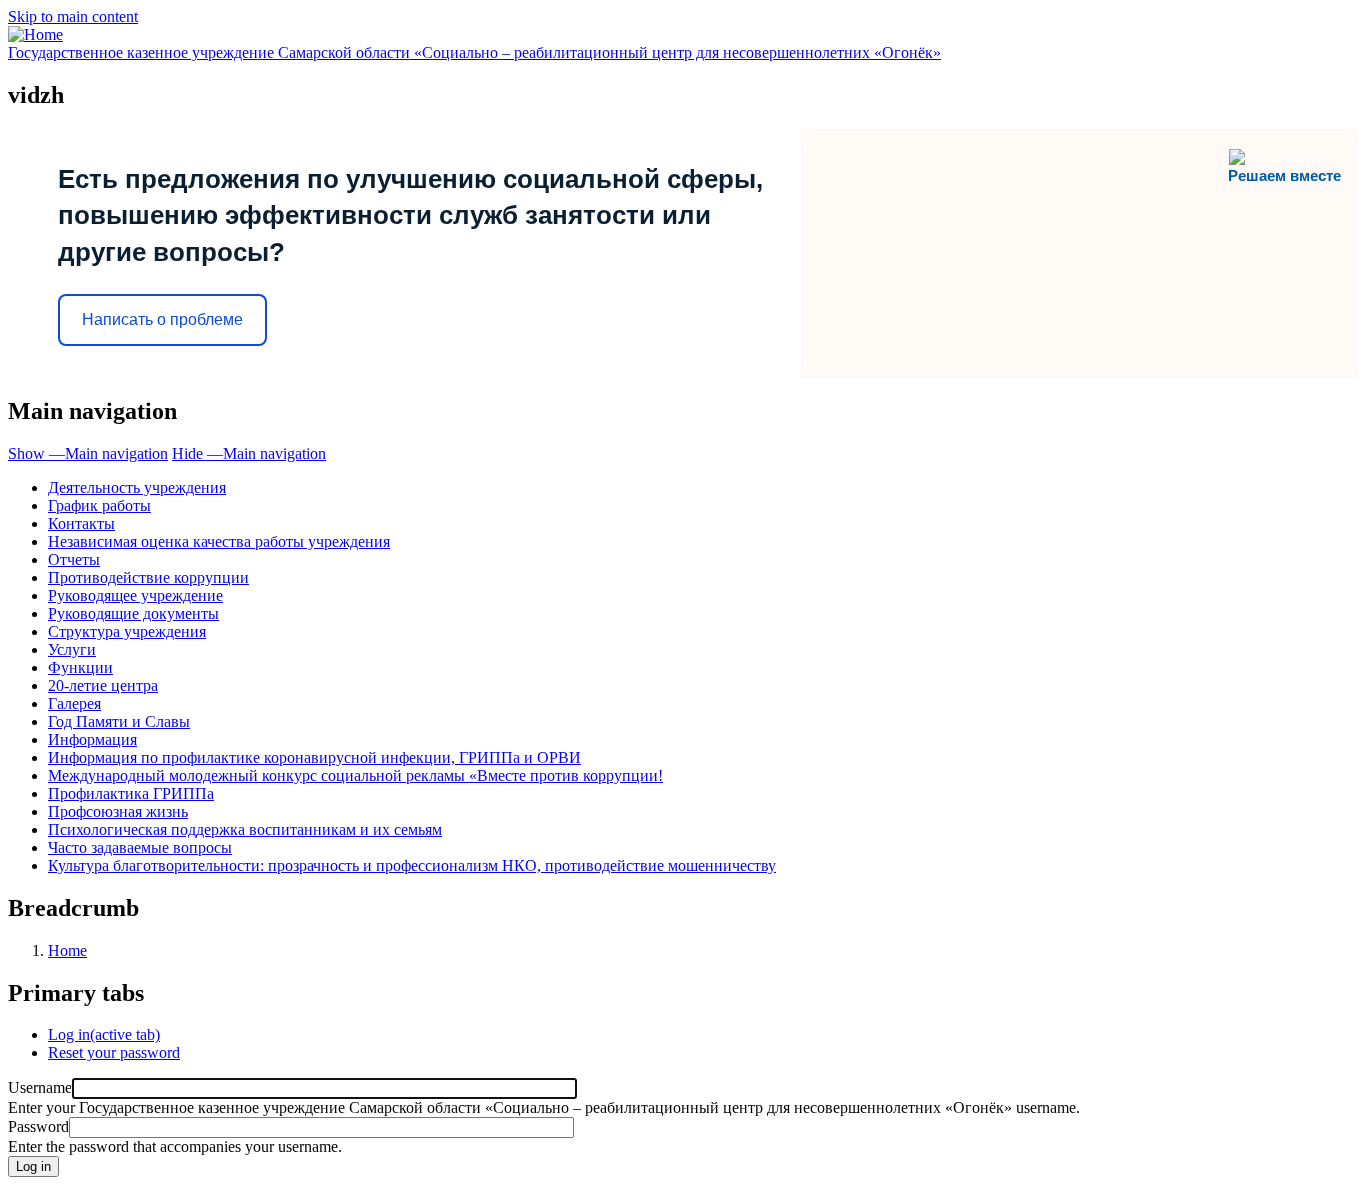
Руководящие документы (133, 613)
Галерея (74, 703)
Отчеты (74, 559)
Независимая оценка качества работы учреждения (219, 541)
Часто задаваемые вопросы (140, 847)
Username (40, 1087)
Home (67, 950)
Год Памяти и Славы (119, 721)
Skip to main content (73, 16)
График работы (99, 505)
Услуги (72, 649)
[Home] (35, 34)
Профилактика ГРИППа (131, 793)
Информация (92, 739)
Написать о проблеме (162, 319)
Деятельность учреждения (137, 487)
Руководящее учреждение (135, 595)
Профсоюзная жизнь (118, 811)
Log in (104, 1034)
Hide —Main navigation (249, 453)
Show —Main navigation (88, 453)
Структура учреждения (127, 631)
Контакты (81, 523)
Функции (80, 667)
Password (38, 1126)
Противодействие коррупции (148, 577)
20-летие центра (103, 685)
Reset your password (114, 1052)
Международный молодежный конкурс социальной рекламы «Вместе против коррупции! (355, 775)
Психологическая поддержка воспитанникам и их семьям (245, 829)
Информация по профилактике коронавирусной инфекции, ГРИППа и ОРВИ (314, 757)
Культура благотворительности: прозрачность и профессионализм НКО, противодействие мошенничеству (412, 865)
